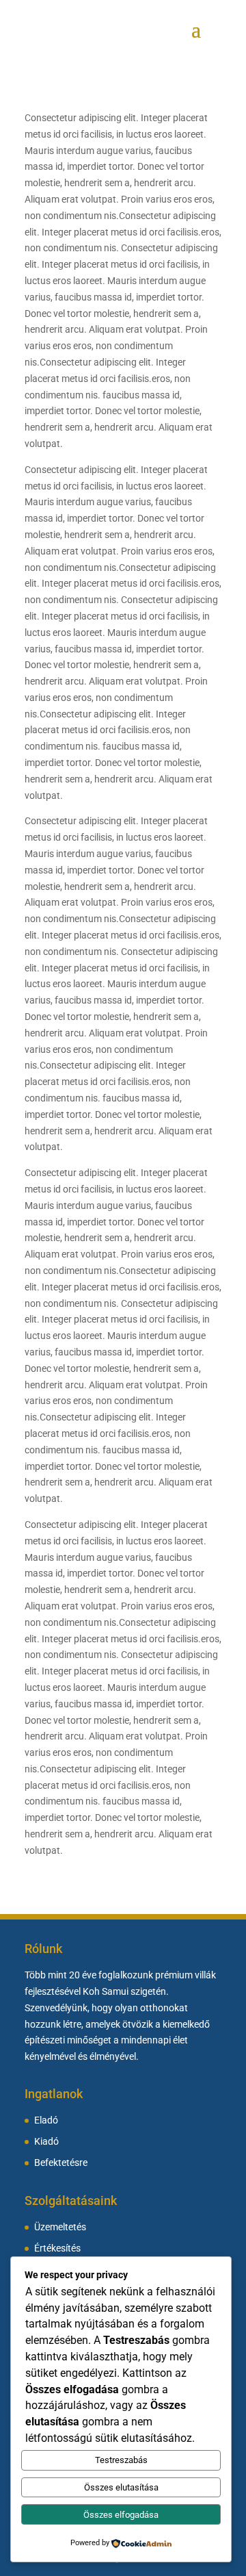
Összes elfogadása (121, 2515)
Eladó (46, 2120)
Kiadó (46, 2142)
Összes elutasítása (121, 2487)
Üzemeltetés (60, 2227)
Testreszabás (121, 2460)
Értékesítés (57, 2248)
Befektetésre (61, 2163)
